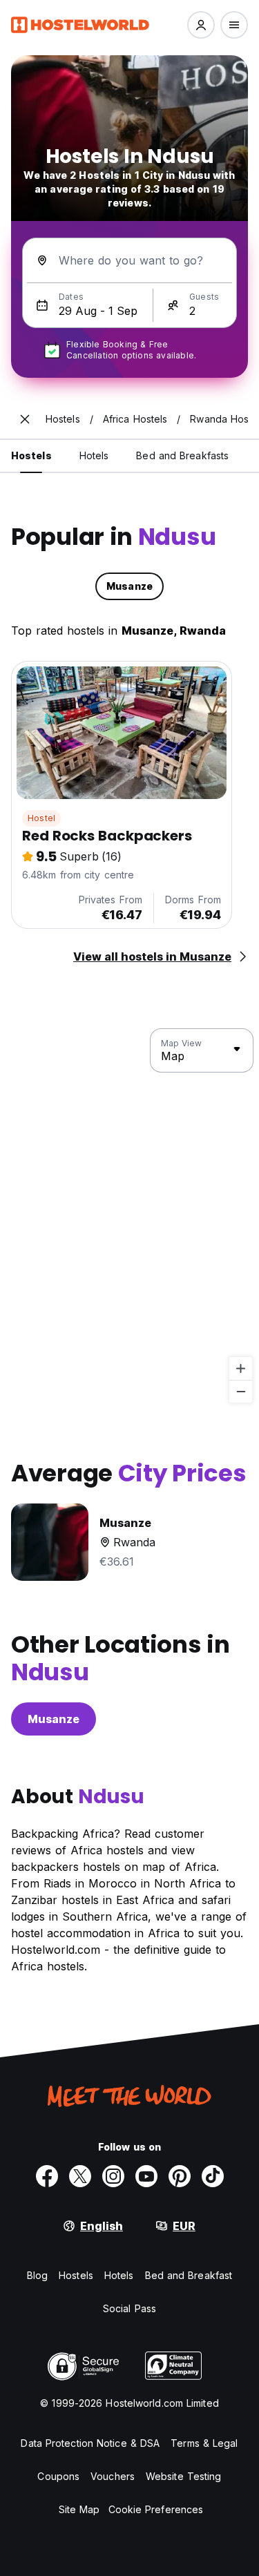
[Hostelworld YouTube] (146, 2176)
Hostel (41, 818)
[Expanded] (25, 419)
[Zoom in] (241, 1368)
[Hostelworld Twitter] (80, 2176)
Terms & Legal (204, 2443)
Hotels (119, 2275)
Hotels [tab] (94, 455)
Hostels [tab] (31, 455)
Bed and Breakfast (189, 2275)
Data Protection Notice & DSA (90, 2443)
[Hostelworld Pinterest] (180, 2176)
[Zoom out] (241, 1391)
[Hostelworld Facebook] (47, 2176)
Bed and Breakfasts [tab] (182, 455)
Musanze (54, 1719)
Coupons (58, 2476)
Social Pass (129, 2308)
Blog (37, 2275)
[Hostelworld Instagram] (113, 2176)
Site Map (79, 2509)
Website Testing (184, 2476)
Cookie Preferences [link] (156, 2509)
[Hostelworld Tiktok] (213, 2176)
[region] (129, 1216)
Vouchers (113, 2476)
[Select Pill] (201, 25)
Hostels (76, 2275)
